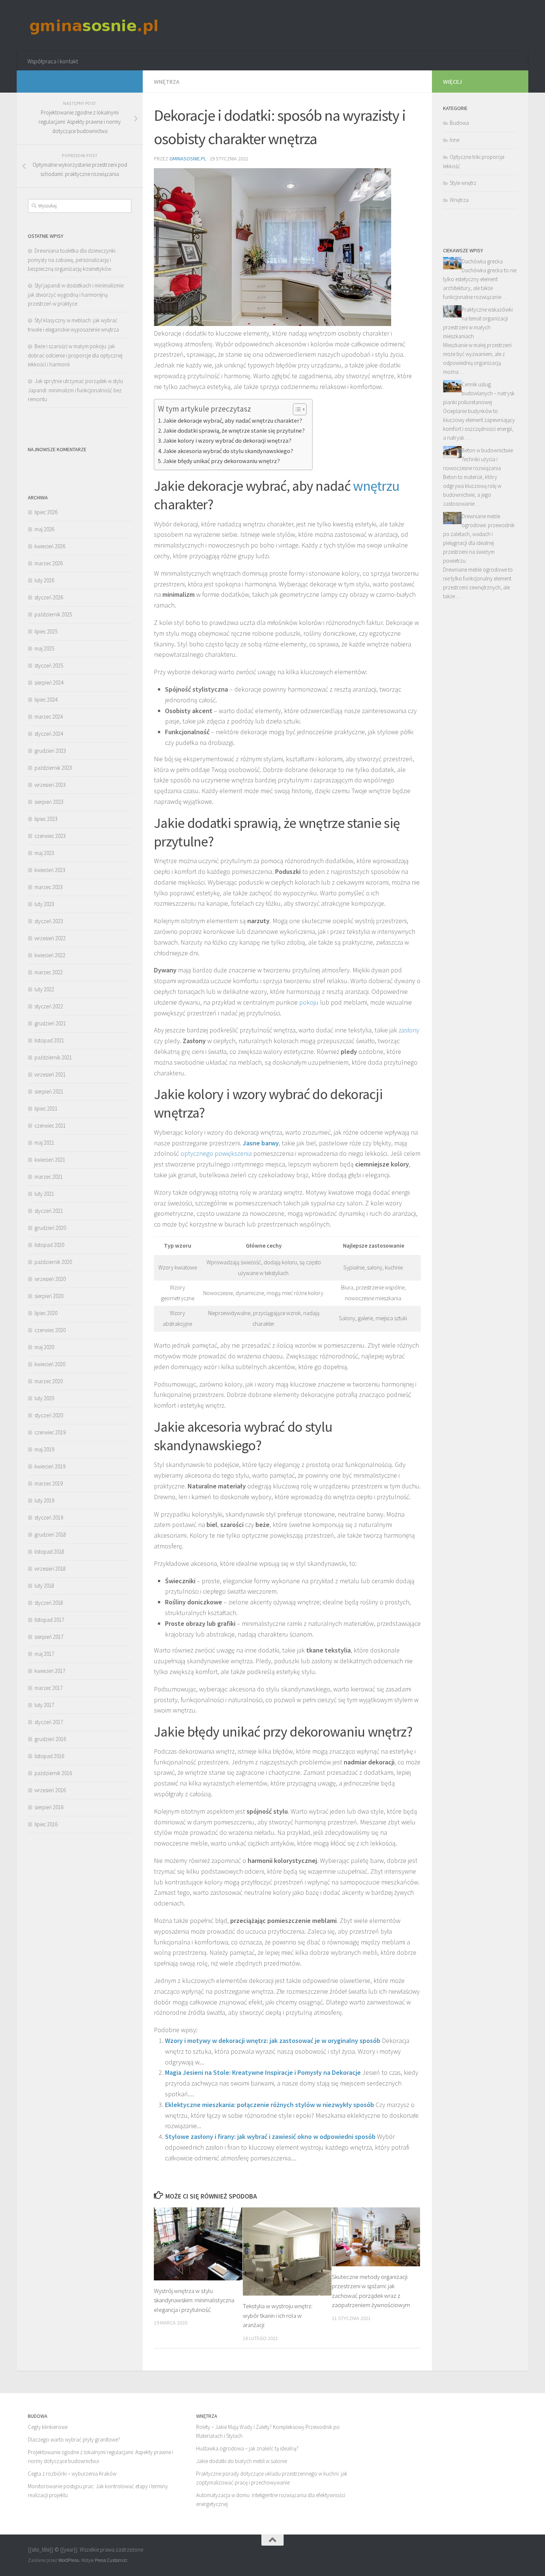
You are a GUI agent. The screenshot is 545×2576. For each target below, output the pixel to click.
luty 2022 (44, 989)
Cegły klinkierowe (48, 2427)
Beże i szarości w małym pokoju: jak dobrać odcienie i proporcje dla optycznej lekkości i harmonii (75, 355)
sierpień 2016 (49, 1807)
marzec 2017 (49, 1688)
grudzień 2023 (50, 751)
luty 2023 (44, 904)
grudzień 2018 (50, 1535)
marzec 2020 (49, 1381)
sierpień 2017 (49, 1637)
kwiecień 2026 (50, 546)
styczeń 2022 (49, 1006)
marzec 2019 (49, 1483)
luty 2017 (44, 1705)
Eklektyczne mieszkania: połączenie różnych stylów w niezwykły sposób (270, 2105)
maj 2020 (44, 1347)
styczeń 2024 (49, 734)
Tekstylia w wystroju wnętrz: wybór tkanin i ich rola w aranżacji (278, 2315)
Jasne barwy (261, 1143)
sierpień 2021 (49, 1091)
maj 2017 (44, 1654)
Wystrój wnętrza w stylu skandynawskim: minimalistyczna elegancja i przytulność (194, 2300)
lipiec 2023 (46, 819)
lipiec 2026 (46, 512)
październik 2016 (53, 1773)
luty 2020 (44, 1398)
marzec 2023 (49, 887)
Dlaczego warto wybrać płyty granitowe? (74, 2439)
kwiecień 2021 (50, 1160)
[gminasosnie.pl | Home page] (94, 26)
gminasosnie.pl (188, 159)
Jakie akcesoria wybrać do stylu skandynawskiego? (228, 451)
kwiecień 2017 (50, 1671)
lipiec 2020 (46, 1313)
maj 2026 (44, 529)
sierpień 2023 (49, 802)
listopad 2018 (49, 1552)
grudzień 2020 (50, 1228)
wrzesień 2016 (50, 1790)
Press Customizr (111, 2560)
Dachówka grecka (482, 261)
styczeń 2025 (49, 665)
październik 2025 (53, 614)
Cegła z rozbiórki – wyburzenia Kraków (72, 2474)
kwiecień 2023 (50, 870)
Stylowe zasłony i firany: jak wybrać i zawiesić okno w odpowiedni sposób (270, 2136)
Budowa (459, 123)
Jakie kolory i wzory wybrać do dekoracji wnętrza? (227, 440)
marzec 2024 (49, 717)
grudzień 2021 (50, 1023)
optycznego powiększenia (216, 1153)
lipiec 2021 (46, 1109)
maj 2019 (44, 1449)
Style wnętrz (463, 183)
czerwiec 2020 (50, 1330)
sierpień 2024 (49, 683)
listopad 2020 (49, 1245)
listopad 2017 (49, 1620)
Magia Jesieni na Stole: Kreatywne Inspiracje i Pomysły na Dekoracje (263, 2072)
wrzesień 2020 (50, 1279)
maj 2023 (44, 853)
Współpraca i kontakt (53, 61)
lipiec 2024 (46, 700)
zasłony (409, 1030)
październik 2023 (53, 768)
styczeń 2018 (49, 1603)
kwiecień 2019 (50, 1466)
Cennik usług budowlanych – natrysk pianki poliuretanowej (479, 393)
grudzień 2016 (50, 1739)
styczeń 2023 (49, 921)
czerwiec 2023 (50, 836)
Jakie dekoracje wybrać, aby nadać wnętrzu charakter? (233, 420)
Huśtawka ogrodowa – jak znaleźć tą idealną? (247, 2448)
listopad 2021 (49, 1040)
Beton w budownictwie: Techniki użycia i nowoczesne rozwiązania (478, 459)
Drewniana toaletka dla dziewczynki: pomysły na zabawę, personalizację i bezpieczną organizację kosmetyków (72, 260)
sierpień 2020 (49, 1296)
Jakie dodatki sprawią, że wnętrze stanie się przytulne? (234, 430)
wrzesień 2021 (50, 1074)
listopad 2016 (49, 1756)
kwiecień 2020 (50, 1364)
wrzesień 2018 (50, 1569)
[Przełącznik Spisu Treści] (296, 409)
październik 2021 (53, 1057)
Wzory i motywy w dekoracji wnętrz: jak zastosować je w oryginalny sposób (273, 2041)
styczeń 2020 (49, 1415)
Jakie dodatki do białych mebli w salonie (242, 2461)
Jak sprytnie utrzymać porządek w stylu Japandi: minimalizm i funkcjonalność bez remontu (75, 390)
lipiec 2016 (46, 1824)
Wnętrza (167, 81)
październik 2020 (53, 1262)
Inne (455, 140)
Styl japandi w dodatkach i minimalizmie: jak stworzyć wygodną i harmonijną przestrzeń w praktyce (76, 294)
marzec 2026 (49, 563)
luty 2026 (44, 580)
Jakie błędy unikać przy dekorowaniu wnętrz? (222, 461)
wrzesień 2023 (50, 785)
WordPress (69, 2560)
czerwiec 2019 (50, 1432)
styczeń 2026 (49, 597)
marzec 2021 (49, 1177)
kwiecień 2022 (50, 955)
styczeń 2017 (49, 1722)
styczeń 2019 (49, 1517)
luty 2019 (44, 1500)
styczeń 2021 (49, 1211)
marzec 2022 (49, 972)
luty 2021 (44, 1194)
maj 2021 (44, 1143)
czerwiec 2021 (50, 1126)
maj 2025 (44, 648)
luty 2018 (44, 1586)
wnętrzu (376, 486)
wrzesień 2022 (50, 938)
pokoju (309, 1002)
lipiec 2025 (46, 631)
